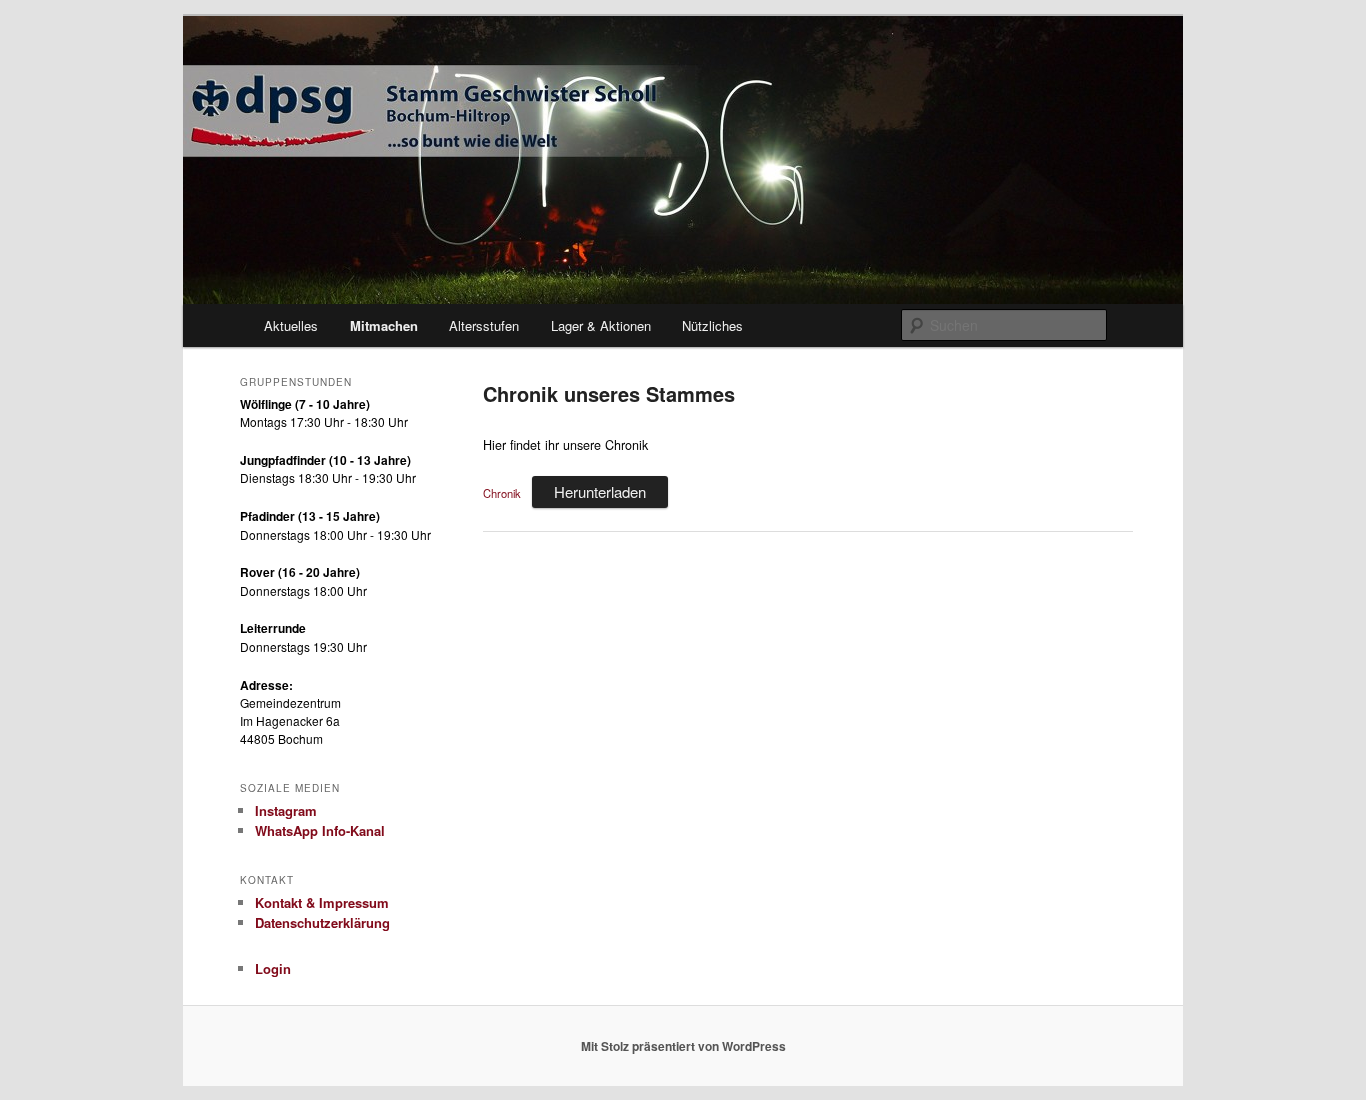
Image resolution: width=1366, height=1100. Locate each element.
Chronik (502, 493)
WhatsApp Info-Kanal (320, 830)
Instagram (286, 810)
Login (273, 968)
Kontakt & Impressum (322, 902)
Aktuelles (291, 325)
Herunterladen (600, 491)
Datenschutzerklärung (322, 922)
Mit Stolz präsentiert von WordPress (683, 1046)
